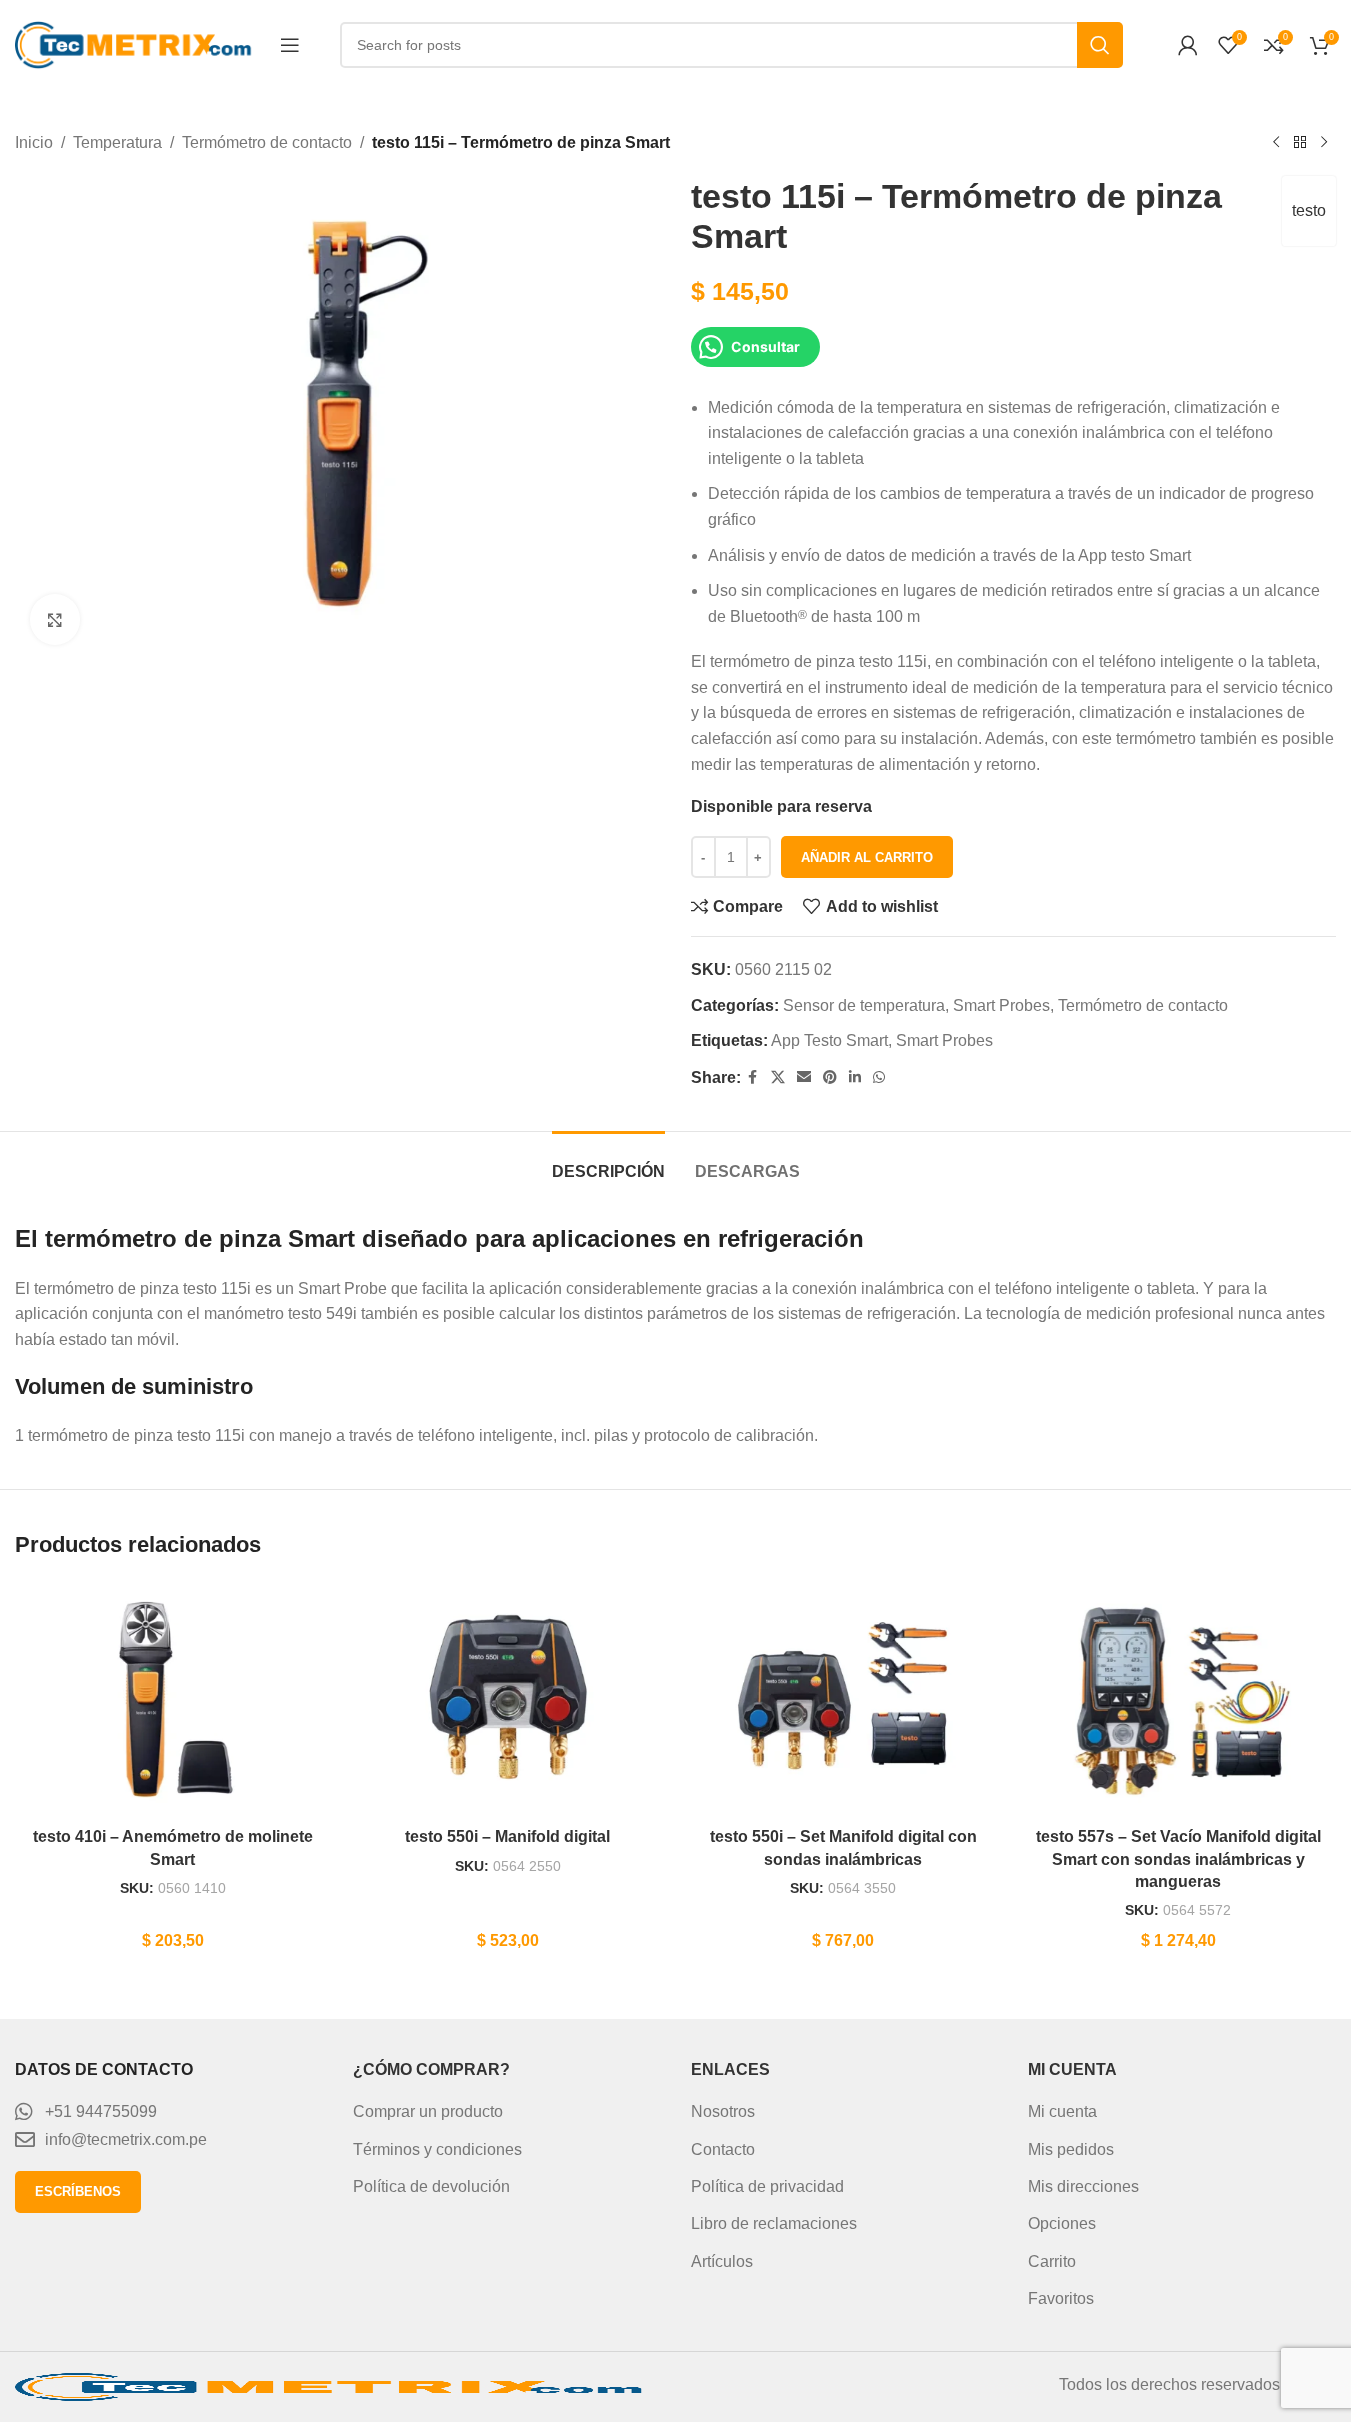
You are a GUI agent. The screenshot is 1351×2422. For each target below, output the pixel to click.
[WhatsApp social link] (879, 1077)
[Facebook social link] (753, 1077)
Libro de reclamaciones (774, 2223)
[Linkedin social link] (855, 1077)
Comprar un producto (428, 2111)
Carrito (1052, 2261)
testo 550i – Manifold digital (507, 1836)
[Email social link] (804, 1077)
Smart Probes (1001, 1005)
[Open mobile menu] (290, 45)
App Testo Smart (829, 1040)
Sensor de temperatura (864, 1005)
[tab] (608, 1161)
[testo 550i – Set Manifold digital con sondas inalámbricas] (843, 1699)
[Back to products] (1300, 143)
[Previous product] (1276, 143)
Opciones (1062, 2223)
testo (1309, 210)
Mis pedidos (1071, 2149)
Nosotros (723, 2111)
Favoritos (1061, 2298)
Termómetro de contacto (267, 142)
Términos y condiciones (437, 2149)
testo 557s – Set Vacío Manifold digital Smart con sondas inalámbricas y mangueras (1178, 1859)
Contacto (723, 2149)
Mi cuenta (1062, 2111)
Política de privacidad (767, 2186)
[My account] (1188, 45)
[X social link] (778, 1077)
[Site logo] (137, 43)
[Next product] (1324, 143)
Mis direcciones (1083, 2186)
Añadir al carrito (867, 857)
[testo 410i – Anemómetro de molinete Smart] (172, 1699)
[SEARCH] (1100, 45)
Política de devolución (431, 2186)
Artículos (722, 2261)
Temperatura (117, 142)
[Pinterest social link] (830, 1077)
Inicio (34, 142)
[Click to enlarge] (55, 619)
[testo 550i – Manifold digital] (507, 1699)
